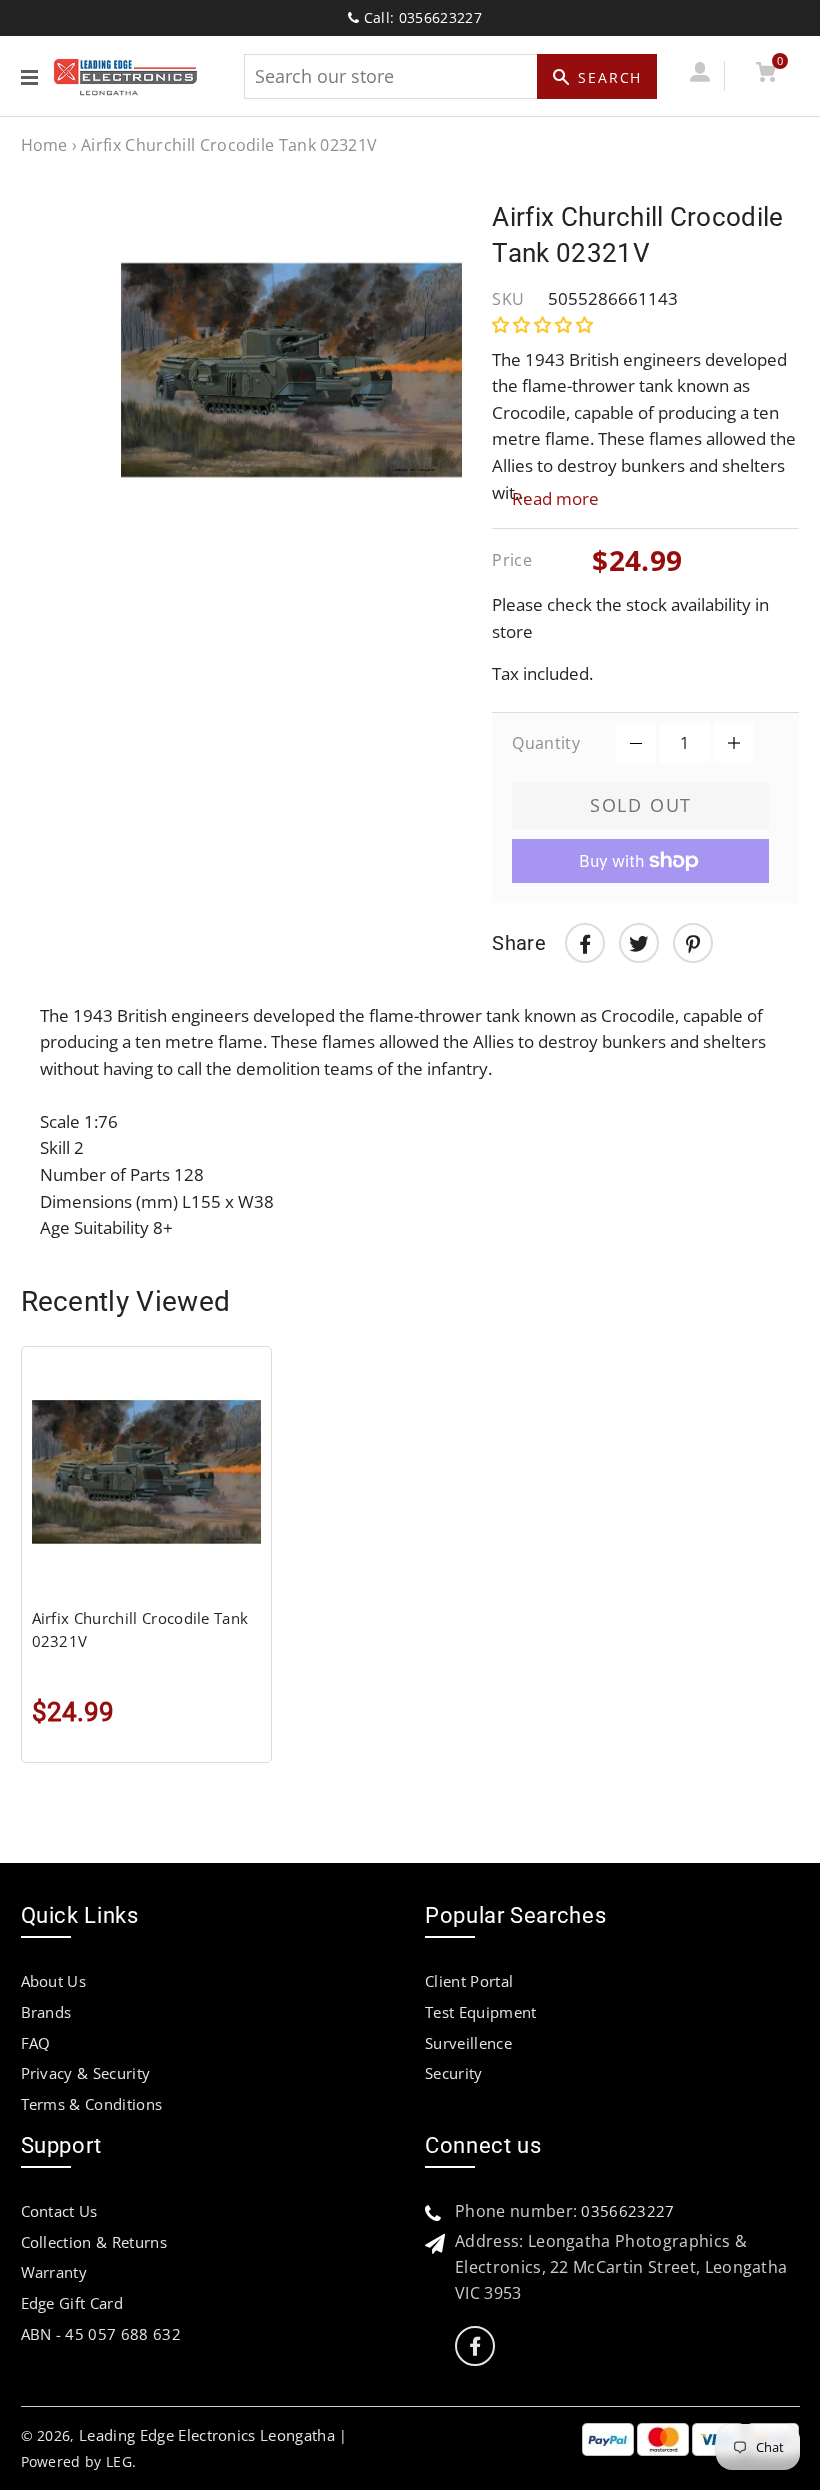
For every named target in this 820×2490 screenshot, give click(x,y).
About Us (54, 1981)
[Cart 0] (766, 75)
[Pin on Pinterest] (693, 943)
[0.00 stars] (544, 324)
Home (44, 145)
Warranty (54, 2272)
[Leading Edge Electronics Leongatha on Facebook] (475, 2346)
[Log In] (700, 75)
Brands (46, 2012)
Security (454, 2073)
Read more (555, 498)
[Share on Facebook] (585, 943)
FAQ (36, 2043)
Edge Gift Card (72, 2303)
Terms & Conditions (92, 2104)
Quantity (546, 743)
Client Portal (469, 1981)
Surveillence (468, 2043)
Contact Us (59, 2211)
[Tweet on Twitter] (639, 943)
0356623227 (627, 2211)
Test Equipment (480, 2012)
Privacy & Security (86, 2073)
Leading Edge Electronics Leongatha (207, 2435)
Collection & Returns (94, 2242)
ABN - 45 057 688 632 (101, 2334)
